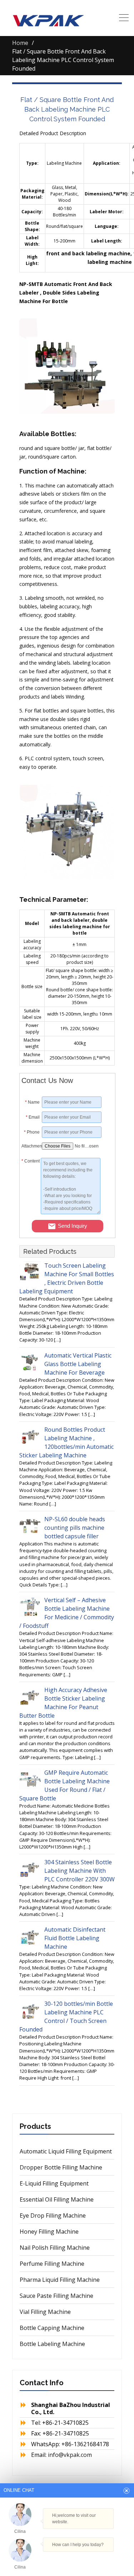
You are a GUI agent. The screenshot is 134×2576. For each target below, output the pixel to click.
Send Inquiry (73, 1226)
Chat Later (97, 2559)
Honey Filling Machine (49, 2232)
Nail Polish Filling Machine (55, 2248)
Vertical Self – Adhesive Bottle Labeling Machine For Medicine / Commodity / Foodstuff (67, 1613)
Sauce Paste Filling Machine (56, 2296)
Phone (32, 1132)
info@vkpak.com (70, 2455)
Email (33, 1117)
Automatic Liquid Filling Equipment (66, 2151)
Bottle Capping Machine (52, 2328)
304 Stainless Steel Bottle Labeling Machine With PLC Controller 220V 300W (80, 1871)
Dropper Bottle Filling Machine (61, 2167)
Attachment (31, 1146)
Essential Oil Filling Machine (57, 2199)
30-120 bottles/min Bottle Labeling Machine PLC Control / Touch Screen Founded (66, 2017)
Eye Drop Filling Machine (53, 2215)
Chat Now (64, 2557)
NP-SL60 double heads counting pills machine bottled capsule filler (75, 1528)
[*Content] (31, 1212)
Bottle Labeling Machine (52, 2344)
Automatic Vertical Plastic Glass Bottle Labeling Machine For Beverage (78, 1364)
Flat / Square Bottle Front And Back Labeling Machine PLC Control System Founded (67, 109)
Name (32, 1102)
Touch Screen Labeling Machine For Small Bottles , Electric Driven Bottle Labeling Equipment (67, 1278)
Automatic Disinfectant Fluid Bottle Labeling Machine (75, 1938)
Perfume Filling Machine (52, 2264)
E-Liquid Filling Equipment (54, 2183)
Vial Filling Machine (45, 2312)
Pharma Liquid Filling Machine (60, 2280)
